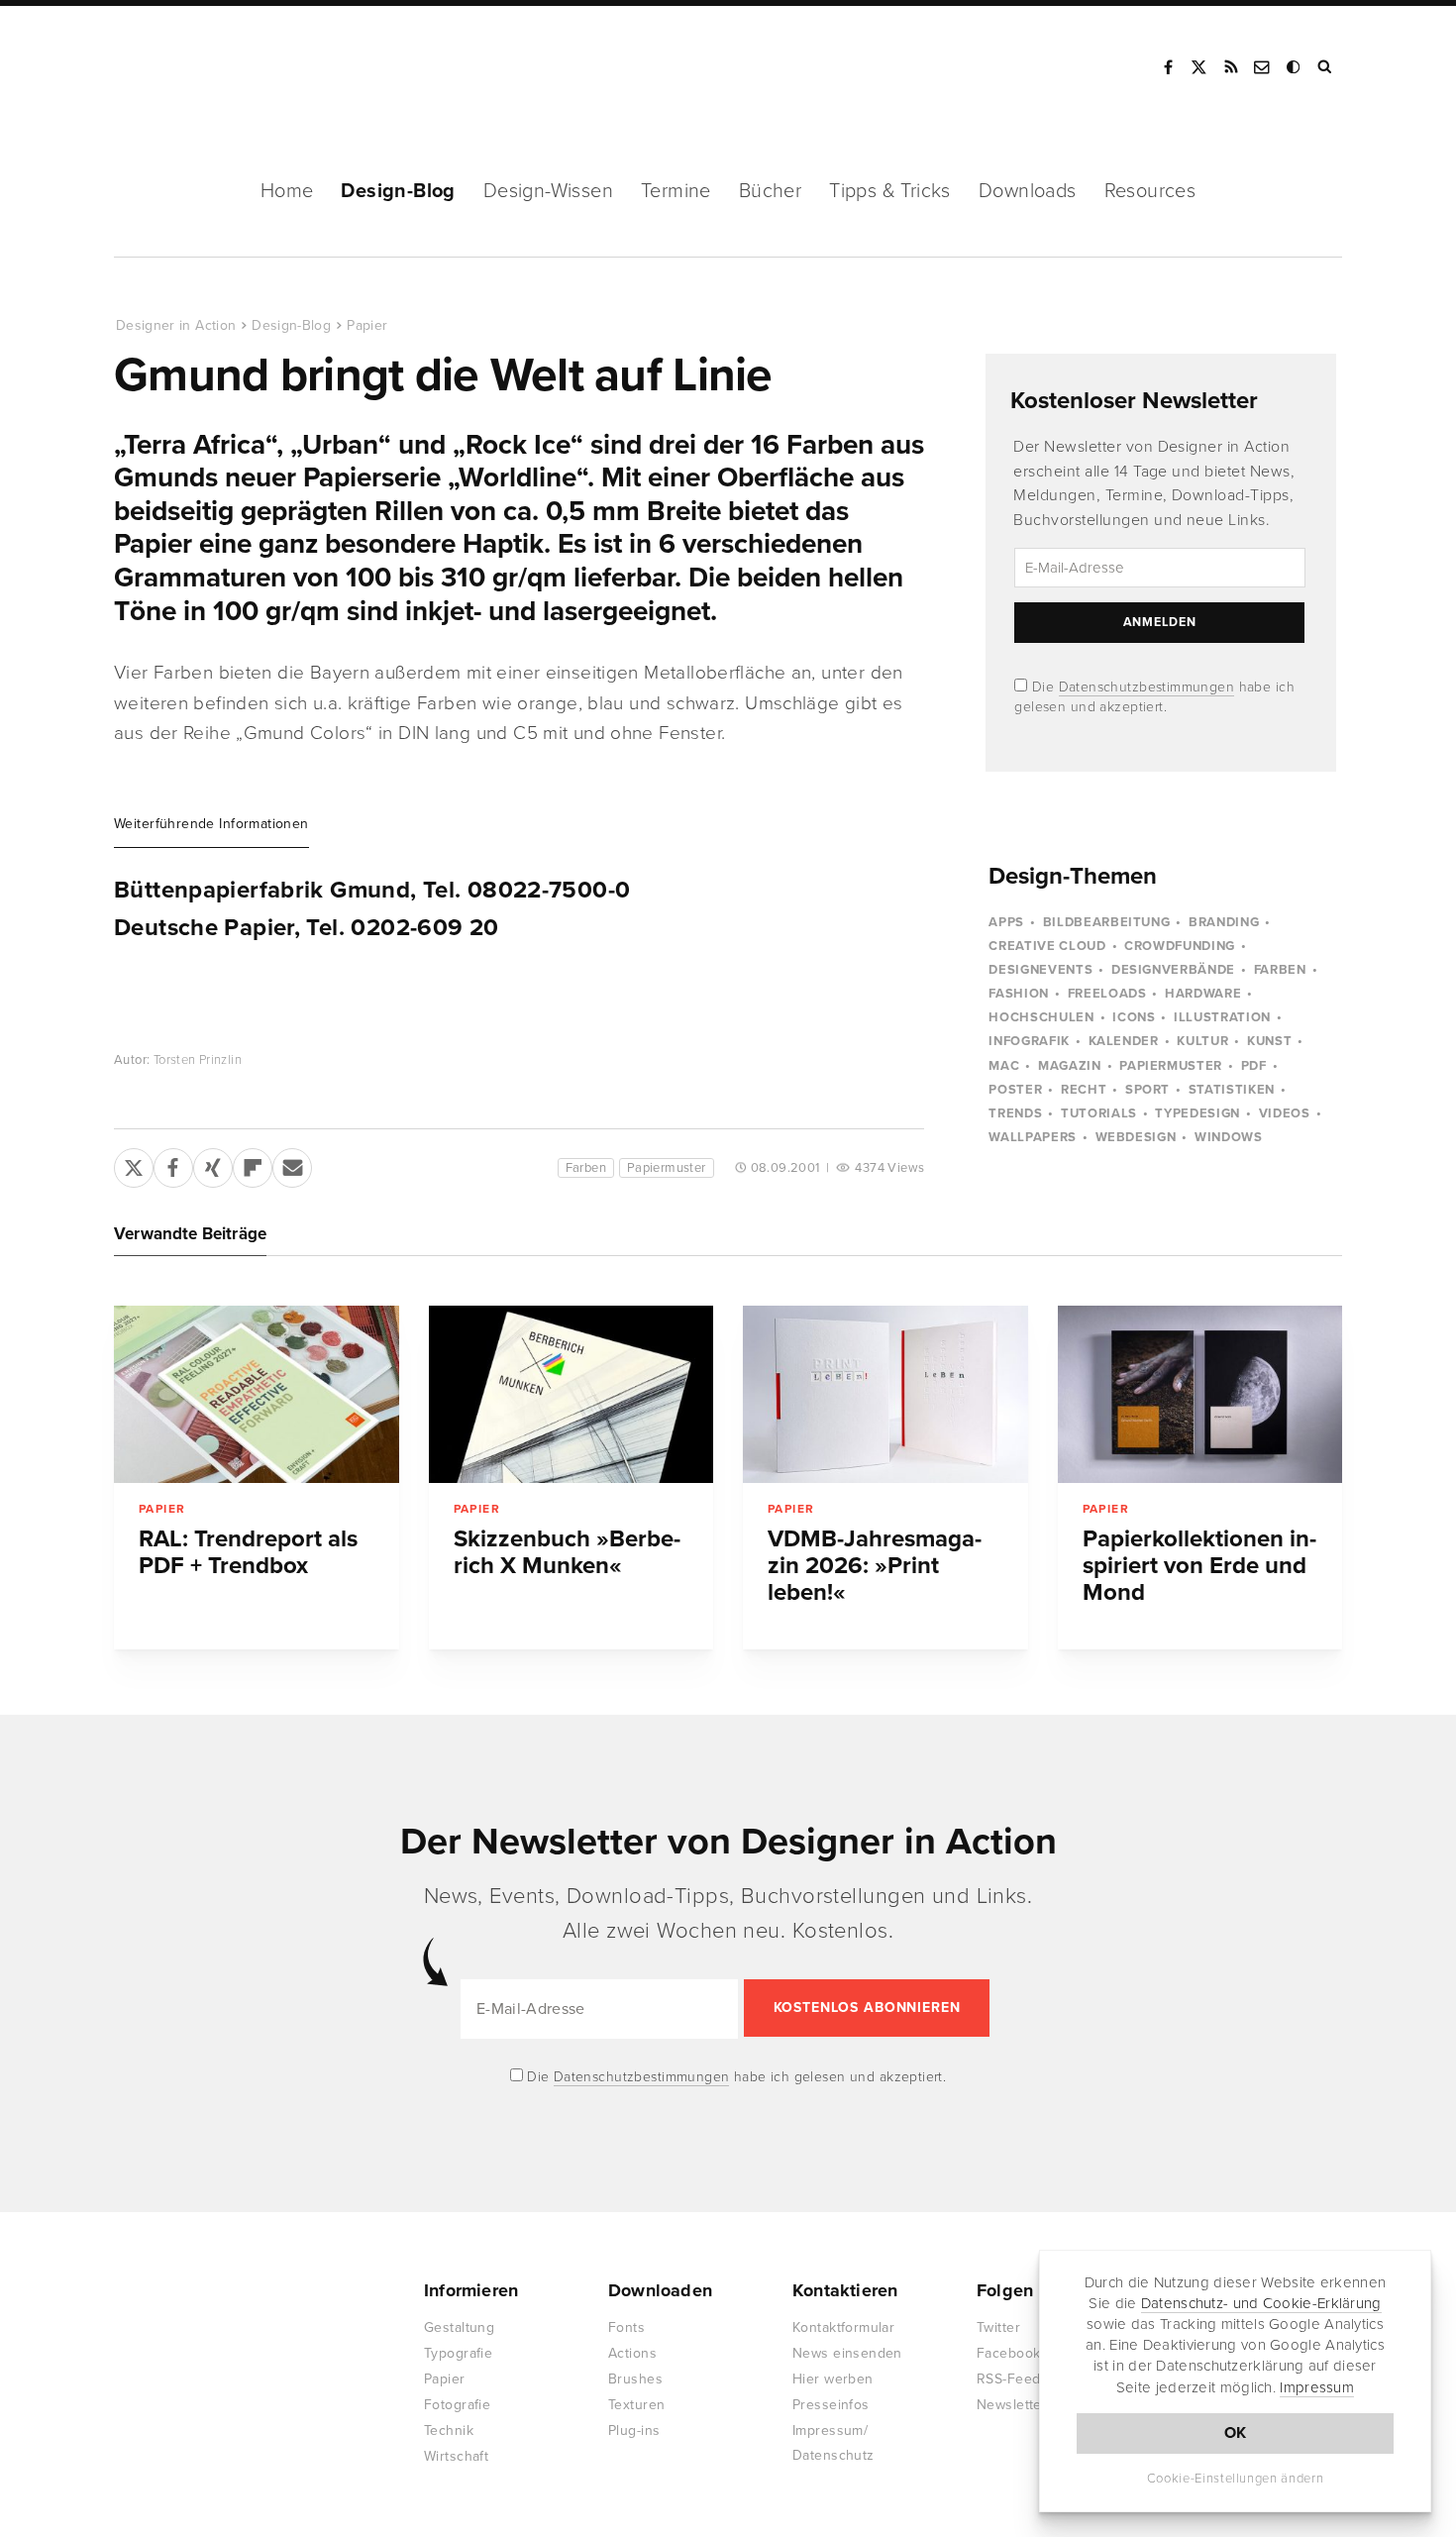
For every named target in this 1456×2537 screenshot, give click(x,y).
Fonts (626, 2327)
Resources (1150, 191)
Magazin (1070, 1066)
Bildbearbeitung (1107, 922)
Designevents (1040, 970)
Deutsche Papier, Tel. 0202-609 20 (307, 928)
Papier (367, 325)
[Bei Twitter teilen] (134, 1164)
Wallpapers (1033, 1137)
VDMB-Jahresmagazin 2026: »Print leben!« (875, 1566)
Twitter (998, 2327)
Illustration (1222, 1017)
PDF (1254, 1066)
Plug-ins (634, 2431)
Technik (449, 2431)
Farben (586, 1168)
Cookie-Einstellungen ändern (1236, 2479)
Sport (1147, 1090)
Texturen (636, 2405)
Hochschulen (1041, 1017)
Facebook (1168, 67)
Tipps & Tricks (890, 191)
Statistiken (1232, 1090)
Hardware (1203, 994)
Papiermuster (667, 1168)
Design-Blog (398, 191)
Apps (1006, 922)
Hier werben (833, 2379)
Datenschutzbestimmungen (1147, 687)
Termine (676, 191)
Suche (1326, 67)
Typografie (458, 2353)
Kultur (1202, 1041)
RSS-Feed (1008, 2379)
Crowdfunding (1180, 946)
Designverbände (1173, 970)
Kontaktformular (843, 2327)
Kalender (1124, 1041)
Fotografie (457, 2405)
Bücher (770, 191)
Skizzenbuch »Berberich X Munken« (567, 1552)
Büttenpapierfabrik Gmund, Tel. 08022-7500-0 (372, 891)
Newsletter (1012, 2405)
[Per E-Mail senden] (292, 1164)
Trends (1015, 1113)
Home (287, 191)
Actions (632, 2353)
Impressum (1317, 2387)
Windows (1229, 1137)
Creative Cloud (1047, 946)
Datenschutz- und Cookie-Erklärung (1261, 2303)
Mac (1004, 1066)
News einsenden (847, 2353)
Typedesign (1197, 1113)
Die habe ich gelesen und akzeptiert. (735, 2077)
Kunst (1269, 1041)
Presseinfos (831, 2405)
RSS (1231, 67)
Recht (1084, 1090)
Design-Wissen (548, 191)
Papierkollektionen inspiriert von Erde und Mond (1199, 1566)
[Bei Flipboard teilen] (253, 1164)
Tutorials (1099, 1113)
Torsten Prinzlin (198, 1060)
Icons (1134, 1017)
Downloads (1028, 191)
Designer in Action (217, 67)
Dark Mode (1295, 67)
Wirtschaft (456, 2456)
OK (1236, 2433)
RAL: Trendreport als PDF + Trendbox (248, 1552)
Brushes (635, 2379)
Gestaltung (459, 2327)
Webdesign (1136, 1137)
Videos (1285, 1113)
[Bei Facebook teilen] (173, 1164)
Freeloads (1107, 994)
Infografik (1029, 1041)
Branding (1224, 922)
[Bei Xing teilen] (213, 1164)
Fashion (1019, 994)
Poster (1015, 1090)
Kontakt (1263, 67)
